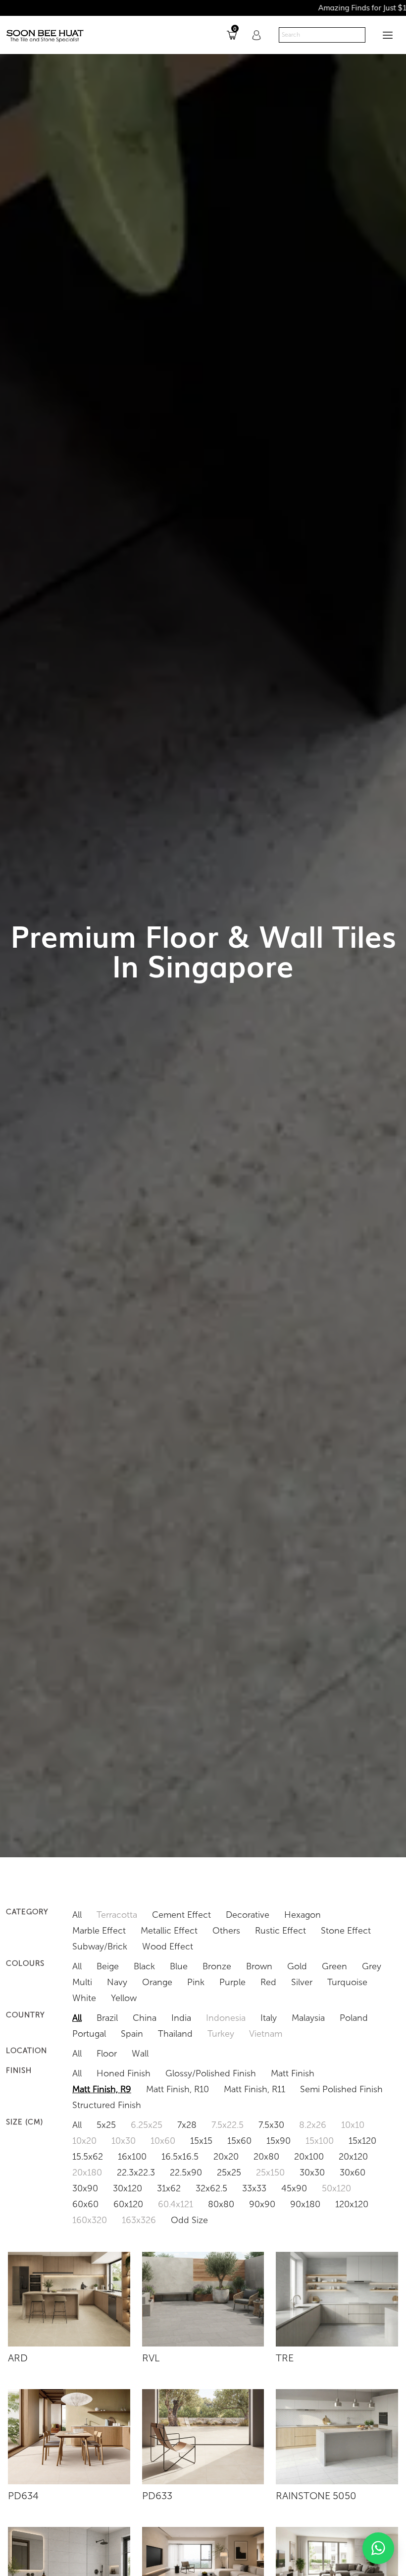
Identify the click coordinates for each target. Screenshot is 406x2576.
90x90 (262, 2204)
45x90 (294, 2188)
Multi (82, 1982)
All (77, 1915)
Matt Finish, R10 (178, 2089)
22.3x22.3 (136, 2173)
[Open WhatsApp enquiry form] (378, 2548)
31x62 (169, 2188)
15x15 (201, 2141)
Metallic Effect (169, 1931)
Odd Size (189, 2220)
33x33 (254, 2188)
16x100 (132, 2157)
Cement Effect (181, 1915)
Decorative (248, 1915)
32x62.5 (211, 2188)
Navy (117, 1982)
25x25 (229, 2173)
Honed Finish (124, 2073)
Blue (179, 1966)
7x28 (187, 2125)
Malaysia (308, 2018)
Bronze (217, 1966)
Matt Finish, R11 (254, 2089)
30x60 (353, 2173)
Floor (107, 2054)
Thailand (175, 2034)
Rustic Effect (280, 1931)
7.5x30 (271, 2125)
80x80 (221, 2204)
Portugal (89, 2034)
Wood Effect (168, 1946)
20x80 (266, 2157)
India (181, 2018)
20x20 (226, 2157)
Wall (140, 2054)
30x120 (127, 2188)
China (145, 2018)
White (84, 1998)
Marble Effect (99, 1931)
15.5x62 (88, 2157)
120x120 (352, 2204)
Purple (232, 1982)
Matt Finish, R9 (102, 2089)
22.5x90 (186, 2173)
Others (226, 1931)
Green (334, 1966)
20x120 (353, 2157)
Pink (196, 1982)
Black (144, 1966)
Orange (157, 1982)
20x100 (309, 2157)
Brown (259, 1966)
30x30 (312, 2173)
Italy (269, 2018)
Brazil (107, 2018)
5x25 (106, 2125)
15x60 (239, 2141)
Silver (302, 1982)
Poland (354, 2018)
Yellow (124, 1998)
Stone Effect (346, 1931)
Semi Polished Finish (341, 2089)
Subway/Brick (100, 1946)
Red (268, 1982)
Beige (108, 1966)
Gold (297, 1966)
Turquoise (347, 1982)
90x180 (305, 2204)
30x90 (85, 2188)
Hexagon (303, 1915)
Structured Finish (107, 2105)
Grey (372, 1966)
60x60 (85, 2204)
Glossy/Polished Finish (211, 2073)
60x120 (128, 2204)
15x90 (279, 2141)
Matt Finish (293, 2073)
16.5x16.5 (180, 2157)
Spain (132, 2034)
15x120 (362, 2141)
